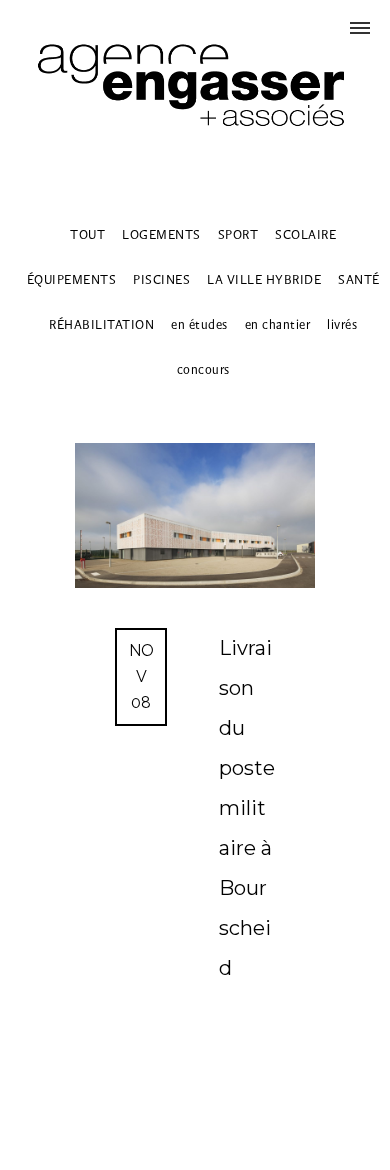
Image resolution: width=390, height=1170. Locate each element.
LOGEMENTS (161, 234)
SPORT (238, 234)
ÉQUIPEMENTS (72, 279)
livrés (342, 324)
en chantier (278, 324)
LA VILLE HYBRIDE (264, 279)
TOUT (87, 234)
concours (203, 369)
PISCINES (161, 279)
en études (199, 324)
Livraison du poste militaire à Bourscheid (247, 808)
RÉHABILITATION (101, 324)
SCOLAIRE (305, 234)
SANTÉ (359, 279)
